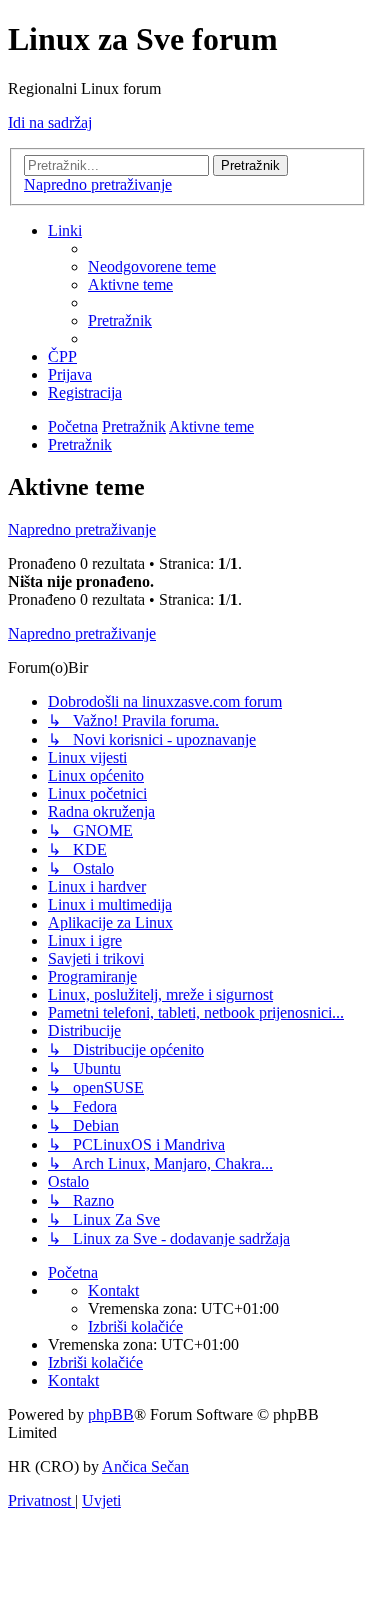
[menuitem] (152, 266)
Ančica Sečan (145, 1466)
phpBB (111, 1414)
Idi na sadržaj (50, 122)
